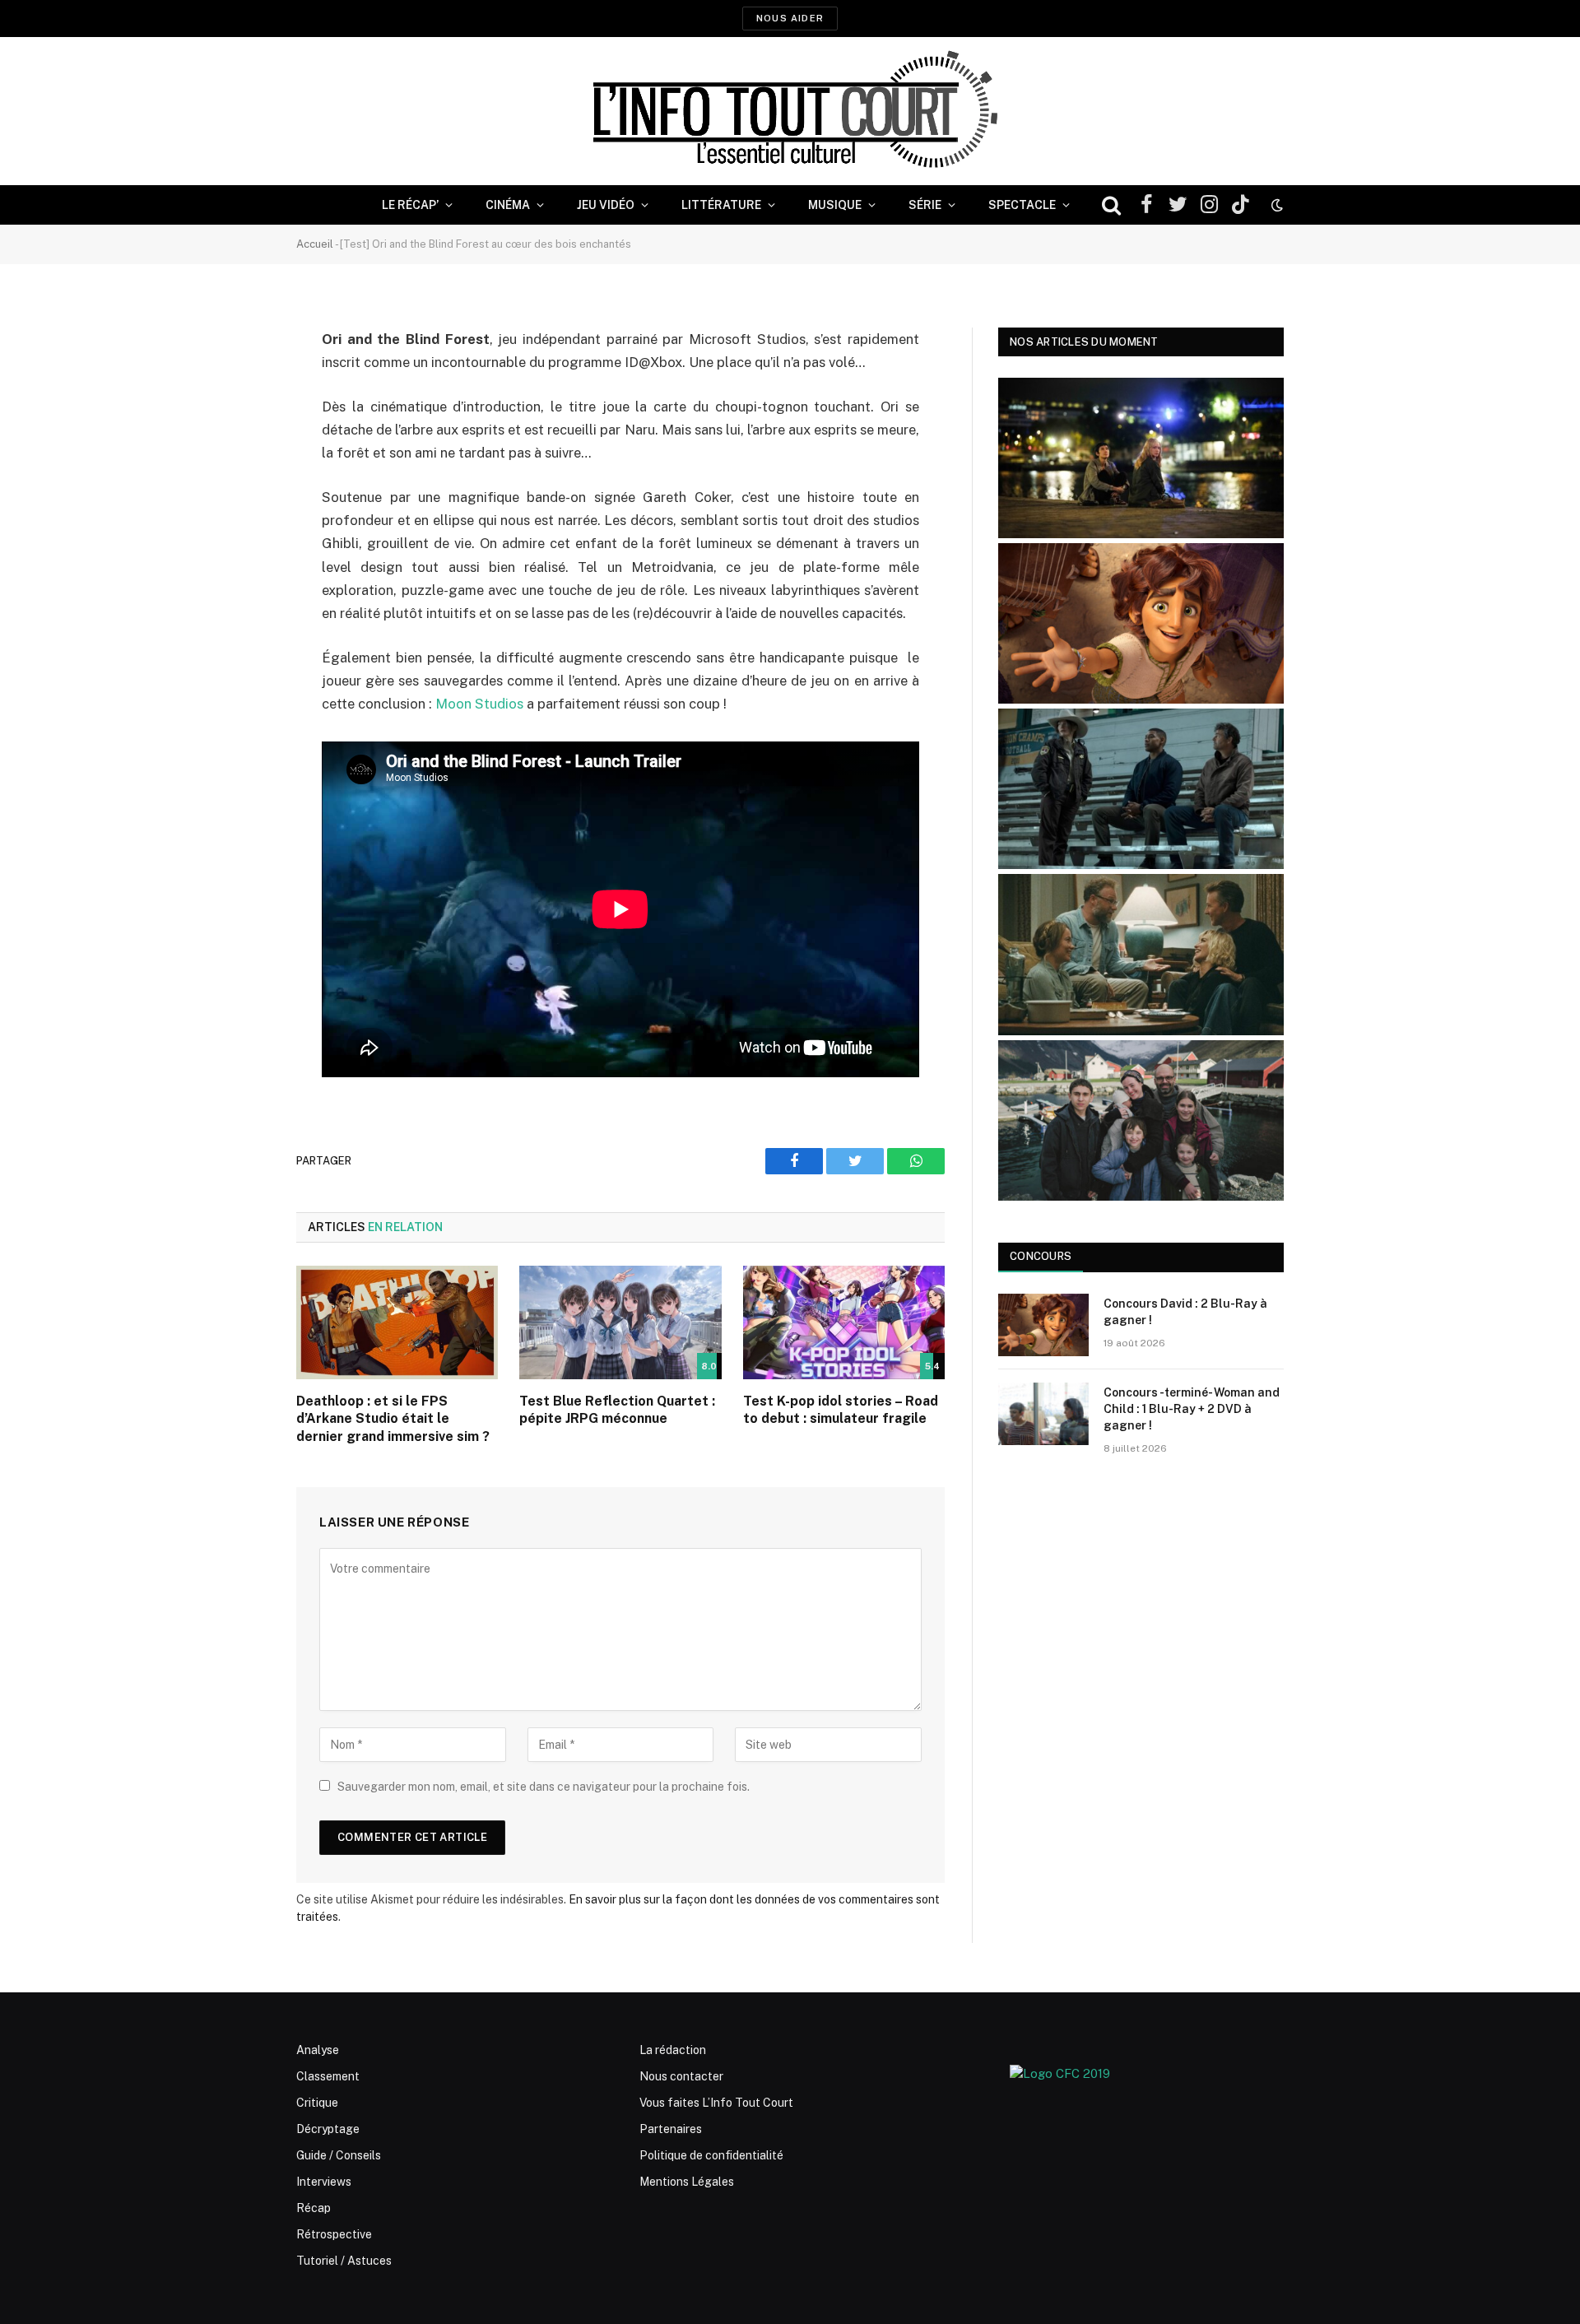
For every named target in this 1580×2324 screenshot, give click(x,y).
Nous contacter (681, 2076)
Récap (314, 2208)
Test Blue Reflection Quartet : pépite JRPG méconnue (617, 1410)
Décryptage (328, 2129)
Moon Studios (479, 704)
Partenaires (671, 2129)
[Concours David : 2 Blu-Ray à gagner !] (1043, 1325)
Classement (328, 2076)
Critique (317, 2103)
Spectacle (1022, 205)
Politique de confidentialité (711, 2155)
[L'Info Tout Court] (790, 111)
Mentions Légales (687, 2182)
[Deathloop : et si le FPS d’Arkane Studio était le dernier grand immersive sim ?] (397, 1322)
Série (925, 205)
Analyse (318, 2050)
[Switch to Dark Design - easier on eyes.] (1276, 205)
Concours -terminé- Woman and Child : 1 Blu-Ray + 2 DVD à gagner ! (1192, 1409)
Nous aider (790, 18)
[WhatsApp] (239, 466)
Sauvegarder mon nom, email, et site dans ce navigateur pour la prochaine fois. (544, 1787)
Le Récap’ (410, 205)
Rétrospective (334, 2234)
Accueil (315, 244)
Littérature (721, 205)
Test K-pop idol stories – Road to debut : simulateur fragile (841, 1410)
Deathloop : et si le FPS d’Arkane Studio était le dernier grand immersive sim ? (393, 1419)
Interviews (324, 2182)
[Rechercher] (1111, 205)
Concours (1041, 1256)
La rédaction (673, 2050)
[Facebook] (239, 382)
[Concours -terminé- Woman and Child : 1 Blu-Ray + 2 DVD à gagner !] (1043, 1414)
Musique (835, 205)
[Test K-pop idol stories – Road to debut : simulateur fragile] (844, 1322)
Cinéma (508, 205)
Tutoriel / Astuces (344, 2261)
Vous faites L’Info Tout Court (716, 2103)
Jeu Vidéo (606, 205)
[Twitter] (239, 424)
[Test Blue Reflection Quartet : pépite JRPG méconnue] (620, 1322)
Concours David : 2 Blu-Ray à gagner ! (1185, 1312)
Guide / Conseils (339, 2155)
